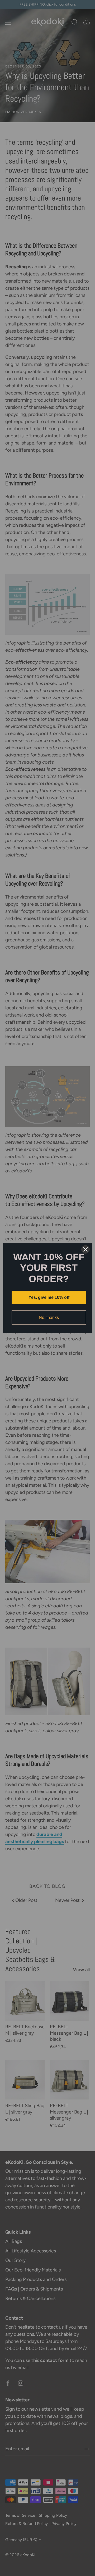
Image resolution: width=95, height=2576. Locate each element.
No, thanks (49, 1318)
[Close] (85, 1249)
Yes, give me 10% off (49, 1297)
